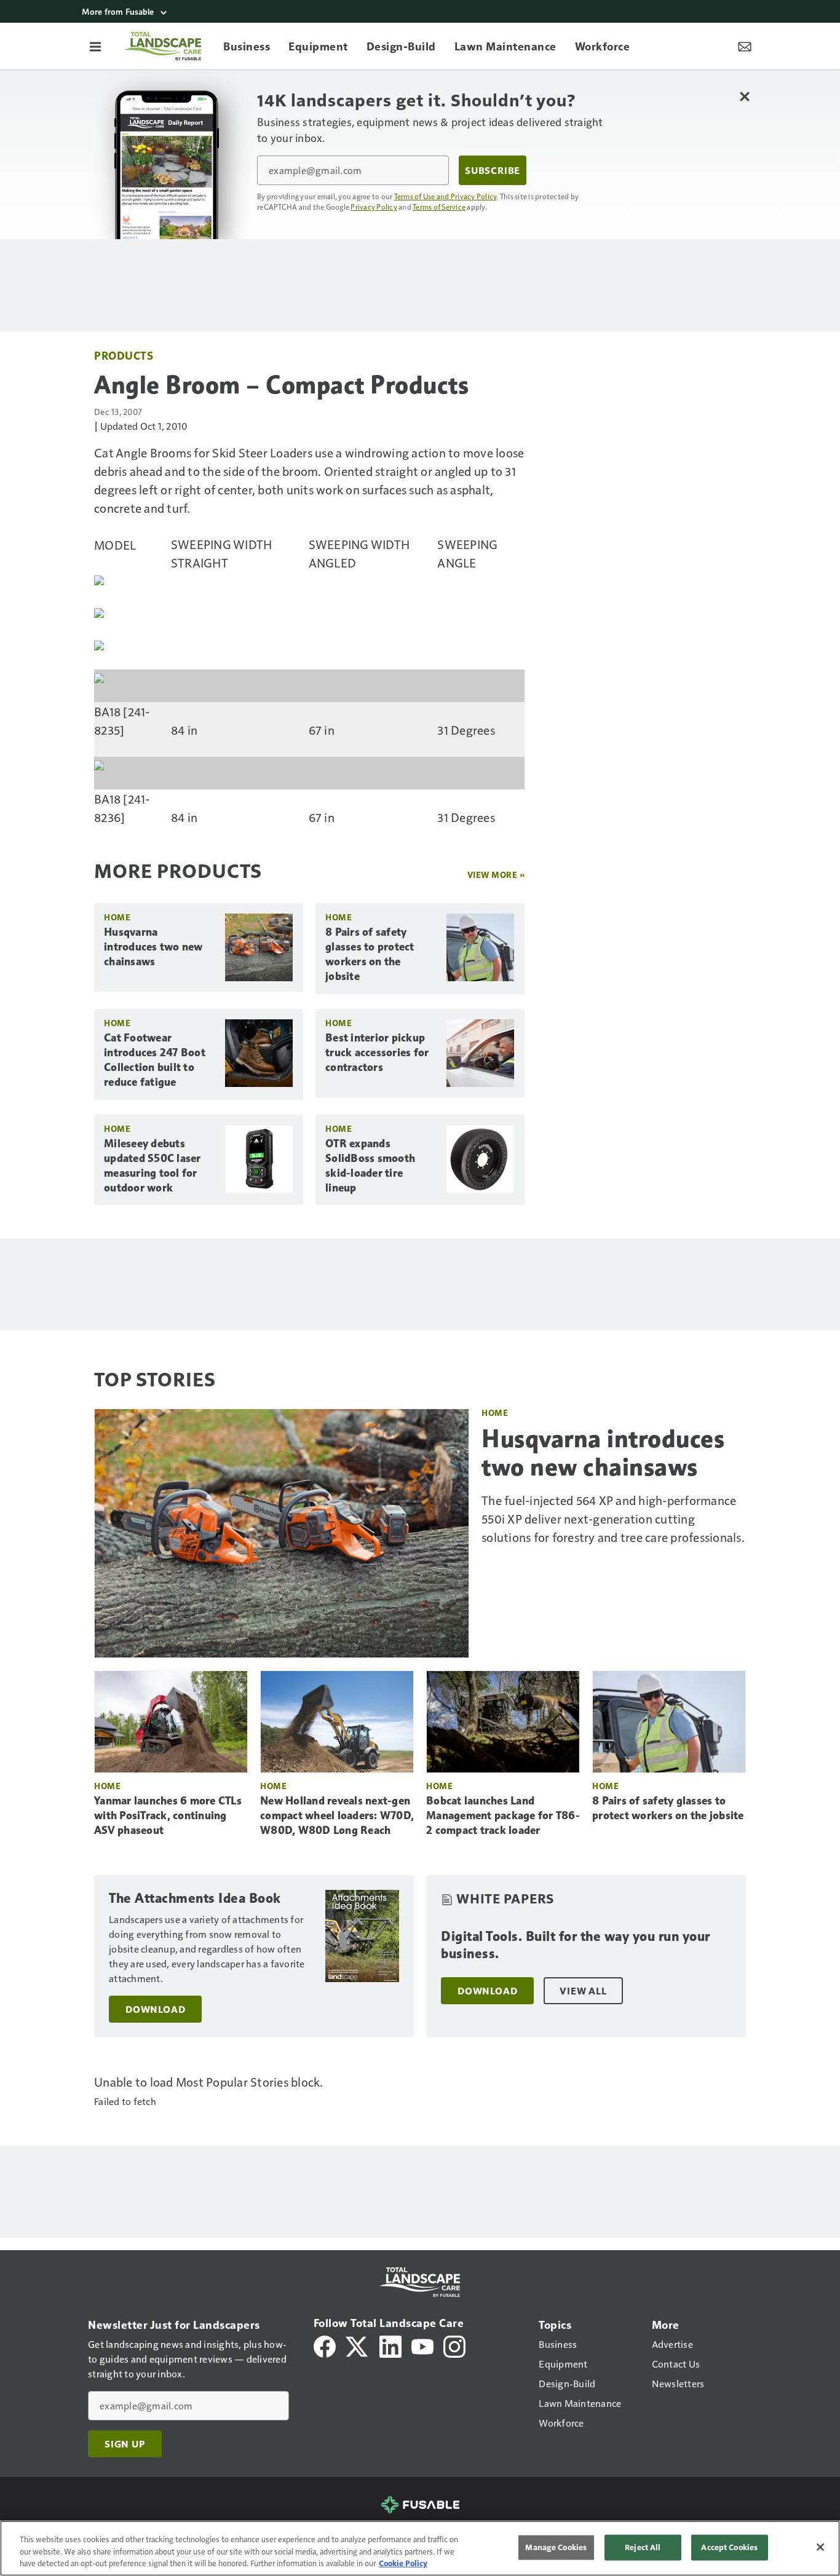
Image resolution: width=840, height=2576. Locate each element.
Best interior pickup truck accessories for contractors (377, 1053)
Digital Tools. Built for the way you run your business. (576, 1945)
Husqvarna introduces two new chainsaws (153, 947)
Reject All (643, 2547)
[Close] (820, 2547)
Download (155, 2009)
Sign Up (125, 2444)
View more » (496, 875)
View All (583, 1991)
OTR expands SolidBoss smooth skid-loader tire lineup (370, 1166)
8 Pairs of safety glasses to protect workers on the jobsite (370, 954)
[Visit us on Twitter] (358, 2345)
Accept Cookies (729, 2547)
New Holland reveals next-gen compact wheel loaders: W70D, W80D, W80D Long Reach (337, 1815)
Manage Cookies (556, 2547)
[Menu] (95, 46)
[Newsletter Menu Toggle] (745, 46)
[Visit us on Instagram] (454, 2345)
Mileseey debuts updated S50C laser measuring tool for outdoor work (153, 1166)
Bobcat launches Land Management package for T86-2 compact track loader (503, 1815)
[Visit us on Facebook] (325, 2345)
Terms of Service (439, 207)
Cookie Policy (403, 2563)
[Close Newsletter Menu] (744, 96)
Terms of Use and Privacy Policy (446, 196)
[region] (420, 2548)
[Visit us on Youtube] (422, 2345)
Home (117, 917)
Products (124, 355)
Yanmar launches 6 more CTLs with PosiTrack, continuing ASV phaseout (168, 1815)
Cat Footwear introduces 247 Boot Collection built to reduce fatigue (155, 1060)
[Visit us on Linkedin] (390, 2345)
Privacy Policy (374, 207)
